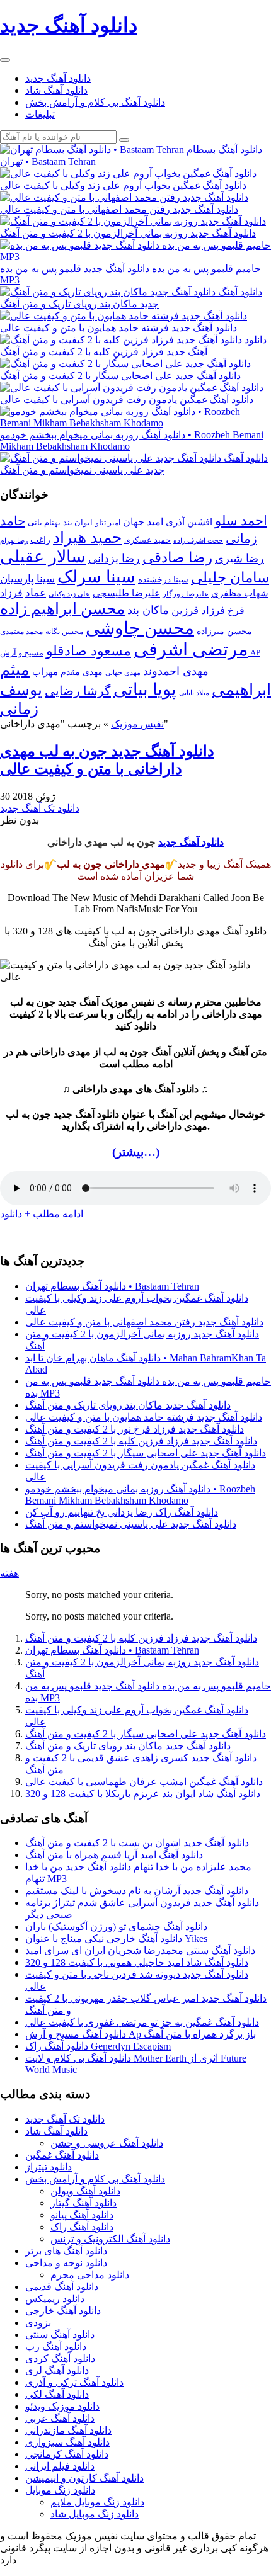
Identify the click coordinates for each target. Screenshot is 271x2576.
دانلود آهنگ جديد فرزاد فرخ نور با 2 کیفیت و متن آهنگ (135, 1429)
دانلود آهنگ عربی (60, 2418)
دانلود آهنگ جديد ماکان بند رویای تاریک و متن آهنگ (128, 1405)
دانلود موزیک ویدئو (62, 2406)
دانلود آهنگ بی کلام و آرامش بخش (95, 102)
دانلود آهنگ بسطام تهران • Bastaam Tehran (112, 1286)
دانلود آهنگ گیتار (84, 2203)
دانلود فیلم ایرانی (60, 2466)
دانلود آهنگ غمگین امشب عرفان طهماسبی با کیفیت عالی (144, 1782)
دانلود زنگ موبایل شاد (95, 2514)
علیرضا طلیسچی (126, 593)
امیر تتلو (108, 523)
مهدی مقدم (82, 672)
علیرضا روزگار (186, 594)
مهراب (45, 672)
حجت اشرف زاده (198, 540)
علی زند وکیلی (69, 594)
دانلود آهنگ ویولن (85, 2191)
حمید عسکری (147, 540)
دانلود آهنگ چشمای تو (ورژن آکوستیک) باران (116, 1926)
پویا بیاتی (145, 689)
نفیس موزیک (137, 724)
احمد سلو (241, 520)
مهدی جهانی (123, 673)
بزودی (38, 2323)
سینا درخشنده (163, 579)
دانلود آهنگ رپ (56, 2346)
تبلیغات (40, 114)
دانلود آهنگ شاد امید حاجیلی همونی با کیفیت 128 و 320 (137, 1962)
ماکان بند (148, 610)
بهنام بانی (44, 522)
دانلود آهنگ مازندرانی (68, 2430)
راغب (40, 540)
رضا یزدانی (114, 559)
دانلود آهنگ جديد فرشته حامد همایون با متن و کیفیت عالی (144, 1417)
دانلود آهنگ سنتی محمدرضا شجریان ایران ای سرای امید (140, 1950)
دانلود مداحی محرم (90, 2275)
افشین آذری (189, 522)
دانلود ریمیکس (55, 2299)
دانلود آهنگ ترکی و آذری (74, 2382)
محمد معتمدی (21, 632)
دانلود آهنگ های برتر (66, 2251)
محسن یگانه (64, 632)
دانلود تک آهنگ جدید (40, 808)
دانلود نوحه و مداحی (66, 2263)
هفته (9, 1573)
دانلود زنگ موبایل (60, 2490)
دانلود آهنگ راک (82, 2227)
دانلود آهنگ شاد (56, 90)
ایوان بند (78, 523)
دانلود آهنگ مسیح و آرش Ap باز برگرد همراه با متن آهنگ (141, 2034)
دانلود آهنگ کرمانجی (67, 2454)
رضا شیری (239, 559)
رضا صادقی (177, 558)
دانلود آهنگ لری (57, 2370)
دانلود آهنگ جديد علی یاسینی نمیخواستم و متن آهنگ (131, 1524)
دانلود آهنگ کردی (60, 2358)
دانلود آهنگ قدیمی (62, 2287)
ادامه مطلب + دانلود (42, 1214)
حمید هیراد (87, 537)
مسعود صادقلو (89, 651)
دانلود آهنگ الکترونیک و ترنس (110, 2239)
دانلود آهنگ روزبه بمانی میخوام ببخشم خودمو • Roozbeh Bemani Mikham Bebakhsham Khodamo (140, 1495)
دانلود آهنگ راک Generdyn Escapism (98, 2046)
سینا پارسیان (27, 579)
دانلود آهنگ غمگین (62, 2155)
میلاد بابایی (194, 693)
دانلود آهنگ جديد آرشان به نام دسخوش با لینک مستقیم (137, 1891)
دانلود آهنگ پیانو (82, 2215)
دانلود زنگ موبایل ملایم (97, 2502)
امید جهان (143, 522)
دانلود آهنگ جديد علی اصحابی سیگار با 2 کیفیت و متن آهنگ (146, 1453)
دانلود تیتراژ (49, 2167)
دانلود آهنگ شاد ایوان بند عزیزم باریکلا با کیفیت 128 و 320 (143, 1794)
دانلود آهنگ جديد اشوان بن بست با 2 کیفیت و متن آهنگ (137, 1843)
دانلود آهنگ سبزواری (67, 2442)
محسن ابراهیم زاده (62, 609)
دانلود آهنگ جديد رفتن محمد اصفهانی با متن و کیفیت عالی (144, 1322)
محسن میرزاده (224, 631)
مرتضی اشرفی (191, 649)
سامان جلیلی (230, 578)
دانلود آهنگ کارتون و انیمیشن (84, 2478)
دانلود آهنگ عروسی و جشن (107, 2143)
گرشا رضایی (78, 691)
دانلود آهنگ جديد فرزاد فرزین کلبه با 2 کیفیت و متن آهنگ (141, 1441)
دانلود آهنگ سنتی (60, 2335)
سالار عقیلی (43, 557)
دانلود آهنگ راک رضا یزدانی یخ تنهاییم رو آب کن (122, 1512)
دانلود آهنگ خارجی (63, 2311)
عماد (36, 593)
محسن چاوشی (140, 628)
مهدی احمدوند (176, 671)
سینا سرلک (96, 577)
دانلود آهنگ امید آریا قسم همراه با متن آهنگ (114, 1855)
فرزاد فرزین (198, 610)
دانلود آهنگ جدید (58, 78)
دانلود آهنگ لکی (57, 2394)
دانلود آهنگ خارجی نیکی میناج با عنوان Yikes (116, 1938)
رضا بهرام (14, 540)
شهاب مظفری (240, 593)
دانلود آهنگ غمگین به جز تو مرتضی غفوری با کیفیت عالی (142, 2022)
